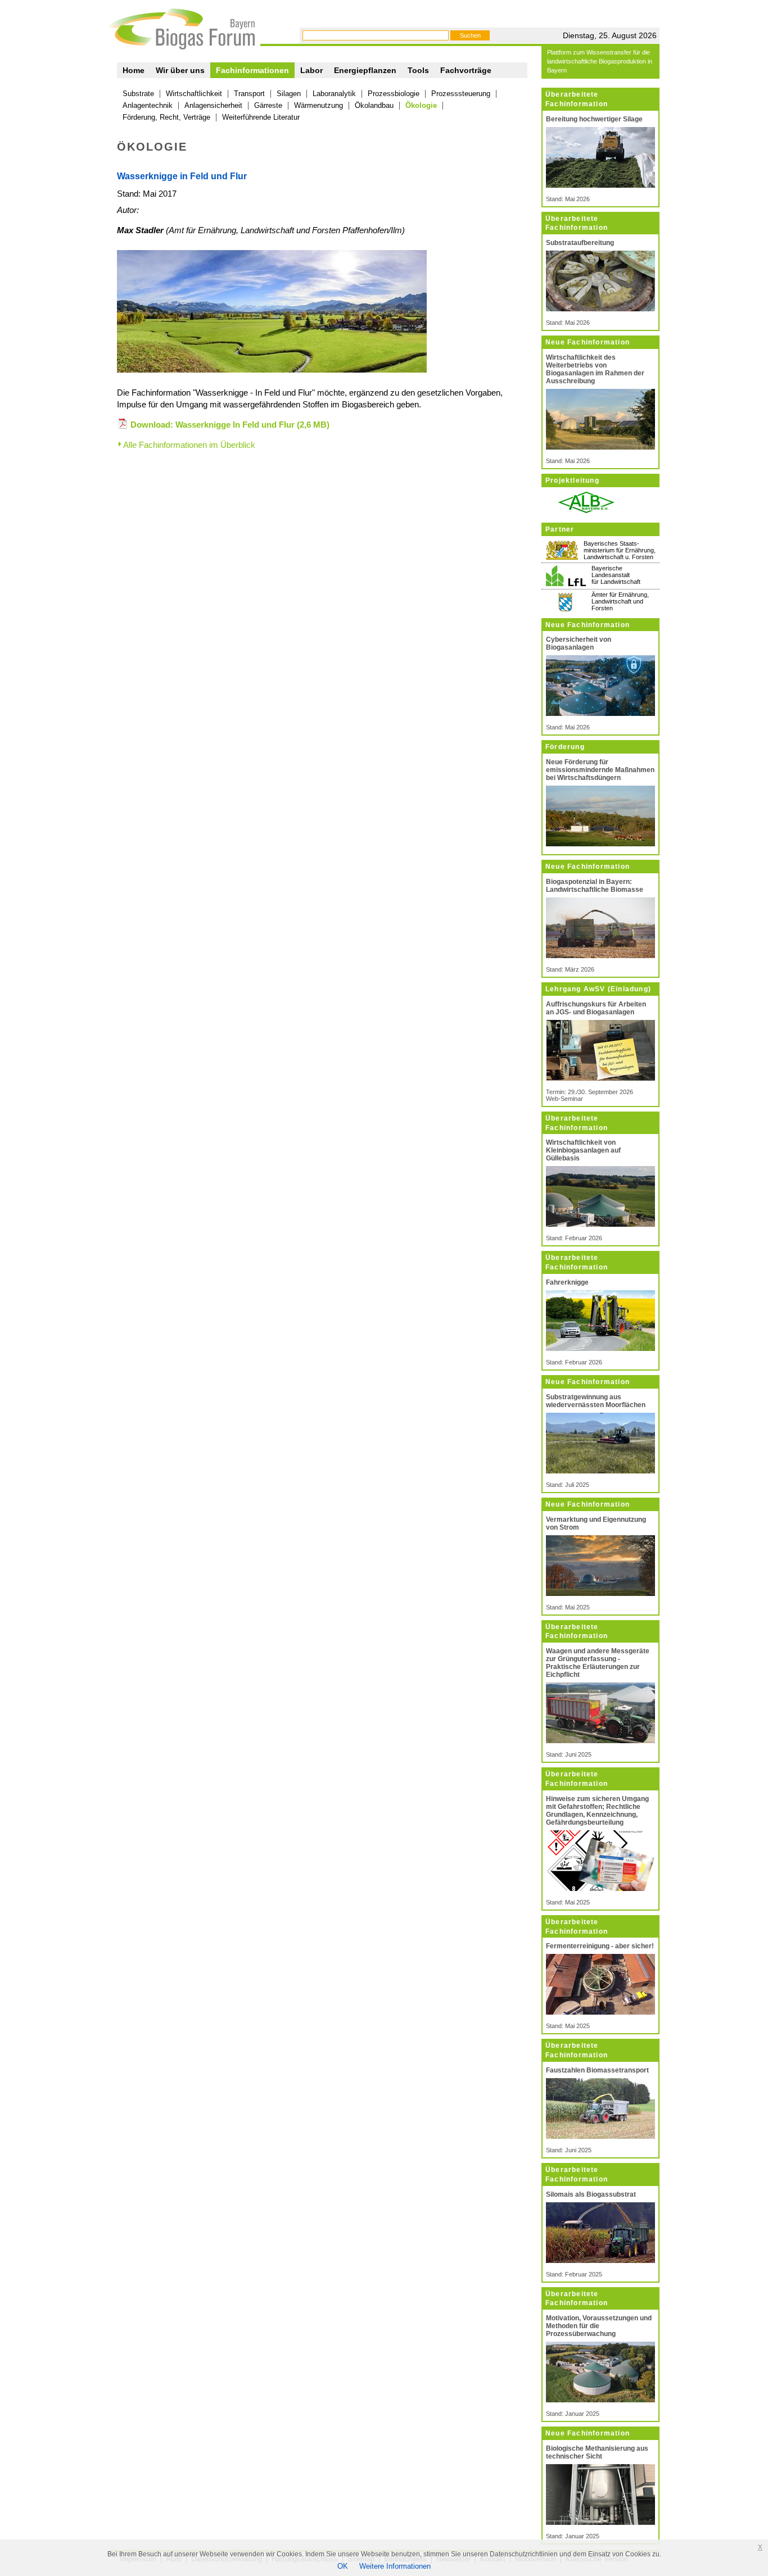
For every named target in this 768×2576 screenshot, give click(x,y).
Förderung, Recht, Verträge (166, 117)
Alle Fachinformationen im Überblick (189, 445)
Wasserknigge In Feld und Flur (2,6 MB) (252, 425)
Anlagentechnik (148, 105)
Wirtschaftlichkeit (194, 94)
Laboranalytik (334, 94)
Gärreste (268, 105)
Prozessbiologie (394, 94)
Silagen (289, 94)
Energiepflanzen (365, 70)
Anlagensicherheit (213, 105)
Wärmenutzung (319, 105)
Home (134, 70)
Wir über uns (180, 70)
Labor (311, 70)
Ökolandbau (374, 105)
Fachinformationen (252, 70)
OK (343, 2566)
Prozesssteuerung (461, 94)
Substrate (138, 94)
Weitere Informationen (395, 2566)
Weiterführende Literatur (261, 117)
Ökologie (421, 105)
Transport (249, 94)
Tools (418, 70)
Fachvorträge (466, 70)
